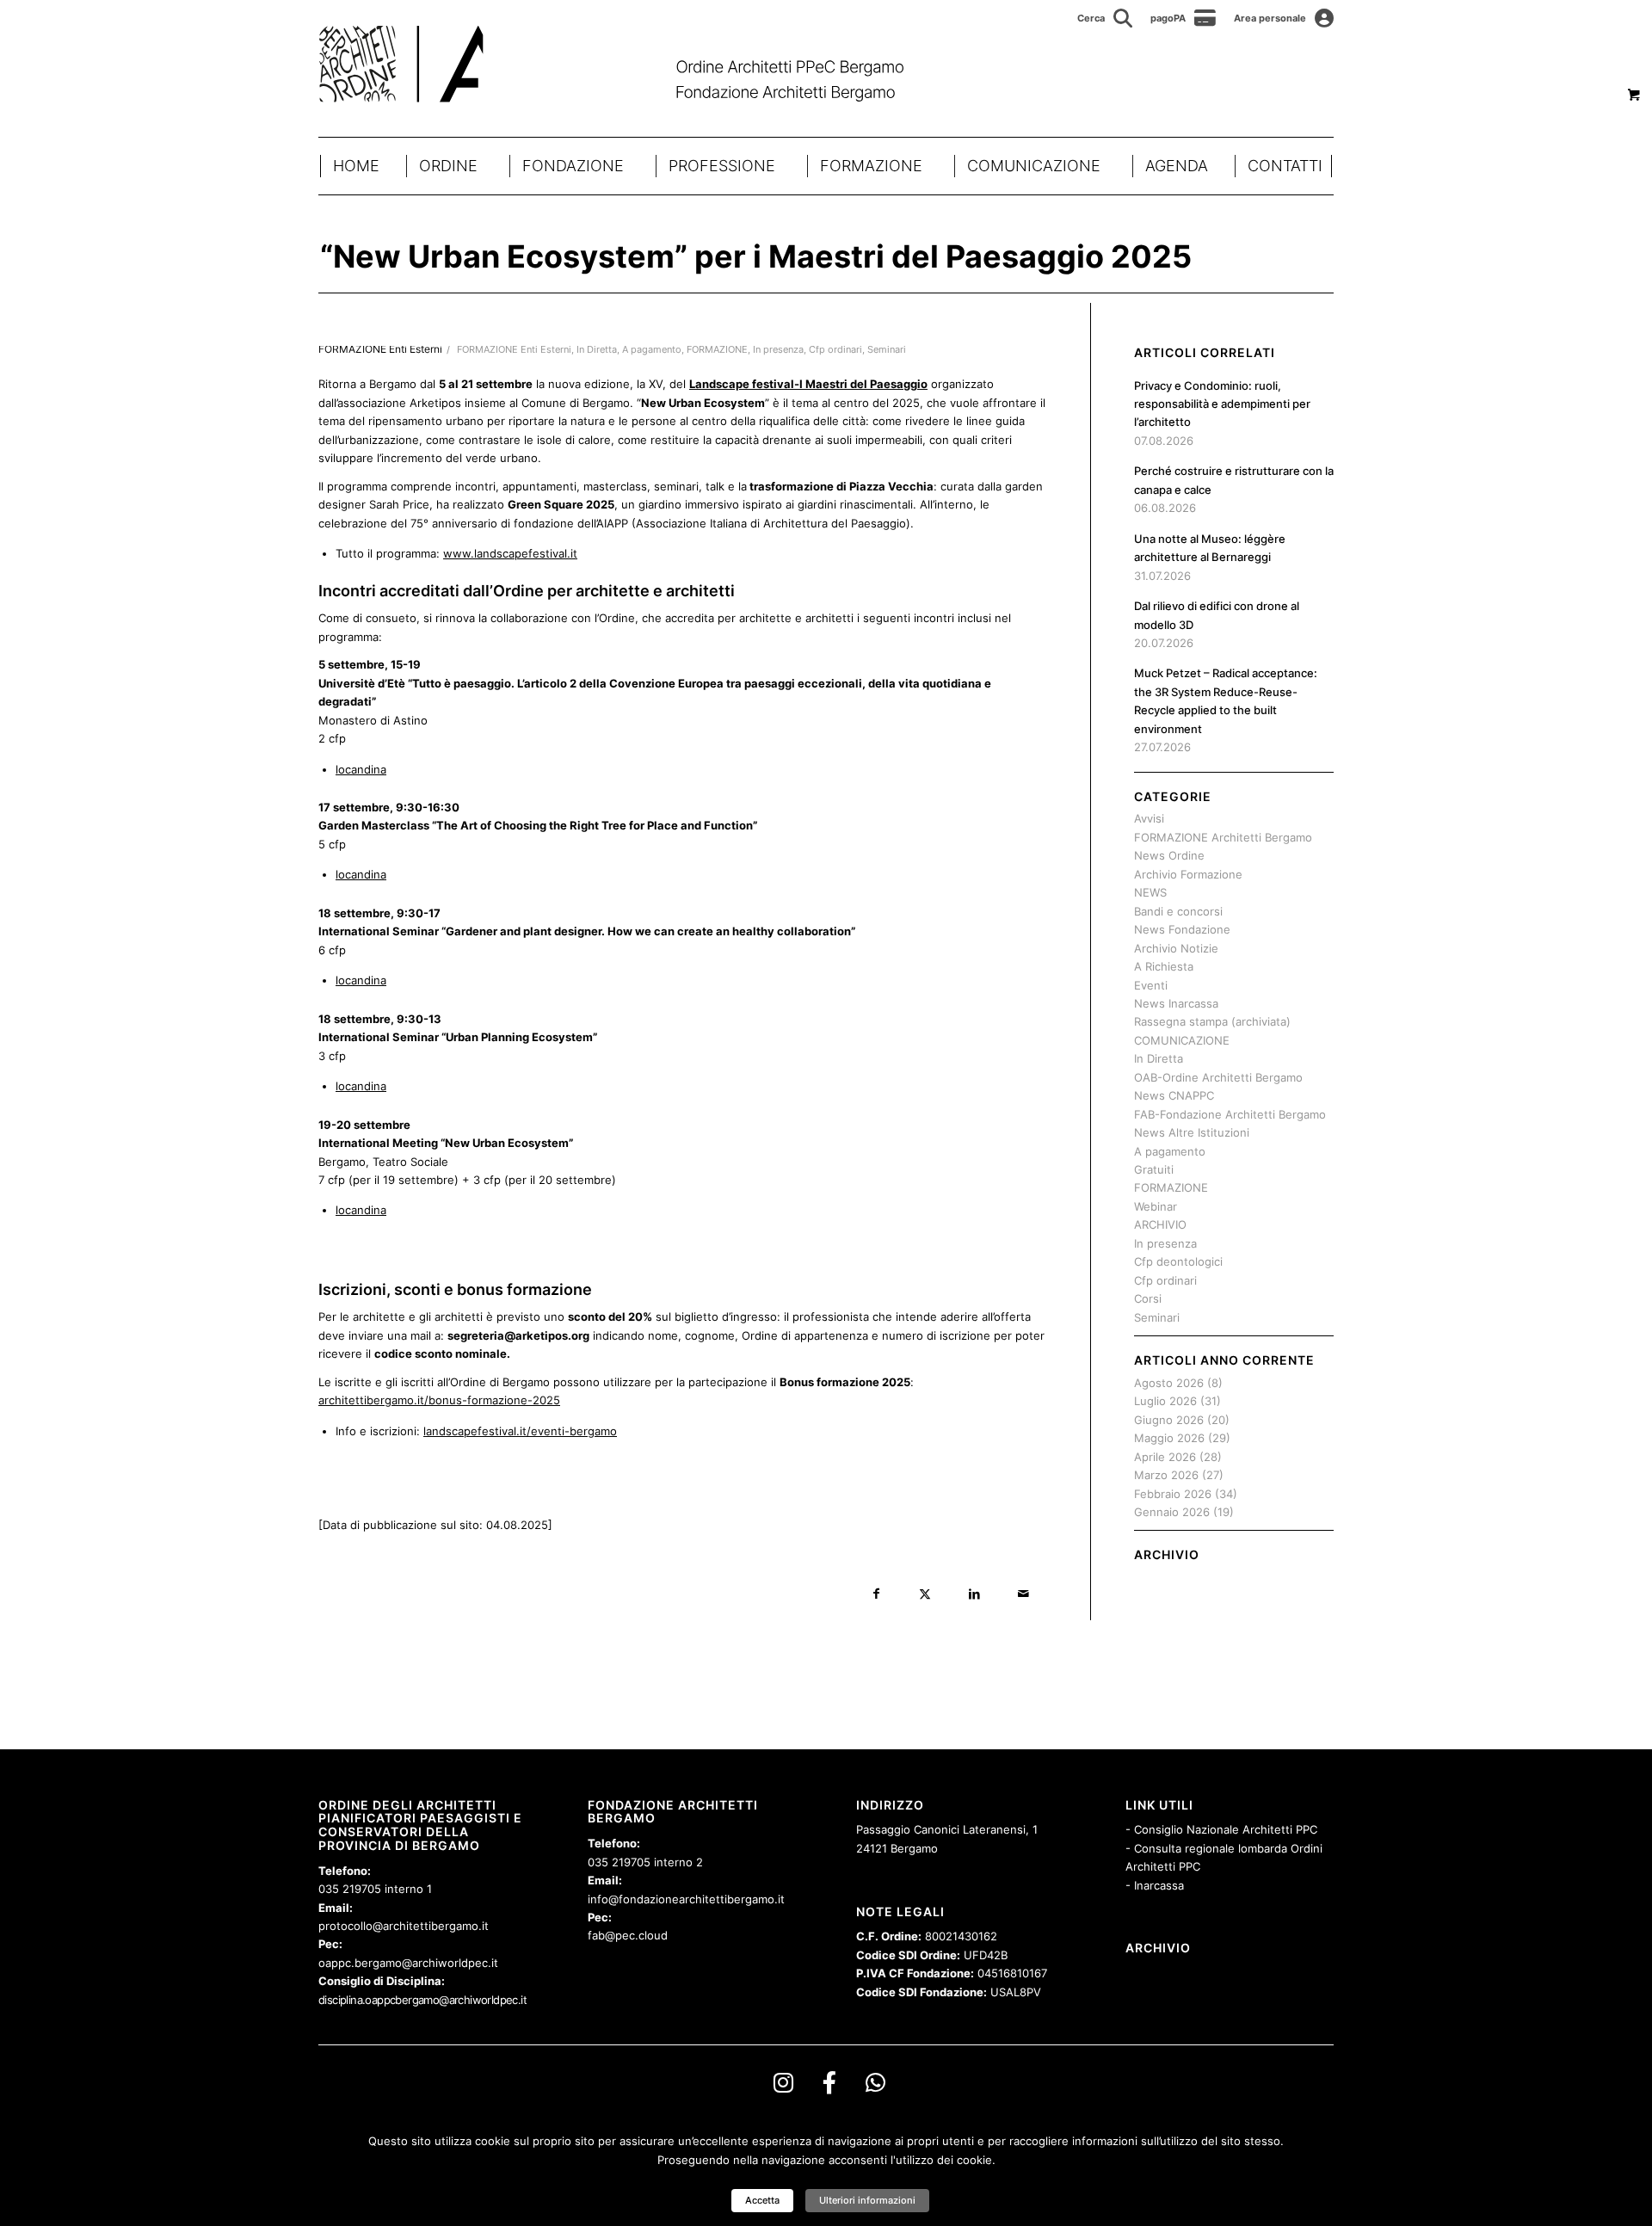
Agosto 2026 (1169, 1383)
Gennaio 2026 (1172, 1512)
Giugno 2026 (1169, 1420)
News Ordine (1169, 855)
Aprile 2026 (1165, 1457)
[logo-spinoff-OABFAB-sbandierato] (633, 64)
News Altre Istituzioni (1192, 1132)
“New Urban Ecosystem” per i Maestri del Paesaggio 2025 (756, 256)
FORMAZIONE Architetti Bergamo (1223, 837)
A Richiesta (1164, 966)
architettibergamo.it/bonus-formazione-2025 (439, 1400)
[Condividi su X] (925, 1594)
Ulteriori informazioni (867, 2200)
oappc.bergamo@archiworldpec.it (408, 1963)
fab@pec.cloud (628, 1935)
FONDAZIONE (573, 166)
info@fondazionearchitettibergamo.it (686, 1899)
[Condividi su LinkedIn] (974, 1594)
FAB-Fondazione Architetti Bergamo (1230, 1114)
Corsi (1148, 1298)
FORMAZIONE (871, 166)
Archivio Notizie (1176, 948)
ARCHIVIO (1160, 1224)
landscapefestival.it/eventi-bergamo (520, 1431)
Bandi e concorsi (1178, 911)
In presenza (778, 350)
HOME (356, 166)
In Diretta (597, 350)
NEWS (1150, 892)
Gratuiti (1154, 1169)
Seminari (887, 350)
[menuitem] (1105, 18)
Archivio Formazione (1188, 874)
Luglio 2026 (1165, 1401)
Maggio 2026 (1169, 1438)
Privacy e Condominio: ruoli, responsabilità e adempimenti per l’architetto (1222, 404)
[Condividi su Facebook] (876, 1594)
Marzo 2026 (1166, 1475)
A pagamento (652, 350)
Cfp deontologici (1178, 1261)
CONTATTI (1285, 166)
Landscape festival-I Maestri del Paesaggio (808, 384)
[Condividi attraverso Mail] (1023, 1594)
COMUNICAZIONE (1034, 166)
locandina (361, 769)
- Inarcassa (1155, 1885)
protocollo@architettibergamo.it (404, 1926)
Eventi (1151, 985)
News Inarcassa (1176, 1003)
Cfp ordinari (835, 350)
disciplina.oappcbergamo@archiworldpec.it (422, 2000)
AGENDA (1177, 166)
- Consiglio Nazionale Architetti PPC (1221, 1829)
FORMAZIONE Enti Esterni (514, 350)
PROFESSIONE (722, 166)
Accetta (762, 2200)
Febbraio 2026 (1173, 1494)
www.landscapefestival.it (510, 553)
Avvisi (1149, 818)
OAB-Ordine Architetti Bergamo (1218, 1077)
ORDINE (448, 166)
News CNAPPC (1174, 1095)
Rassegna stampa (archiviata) (1212, 1021)
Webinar (1156, 1206)
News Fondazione (1182, 929)
